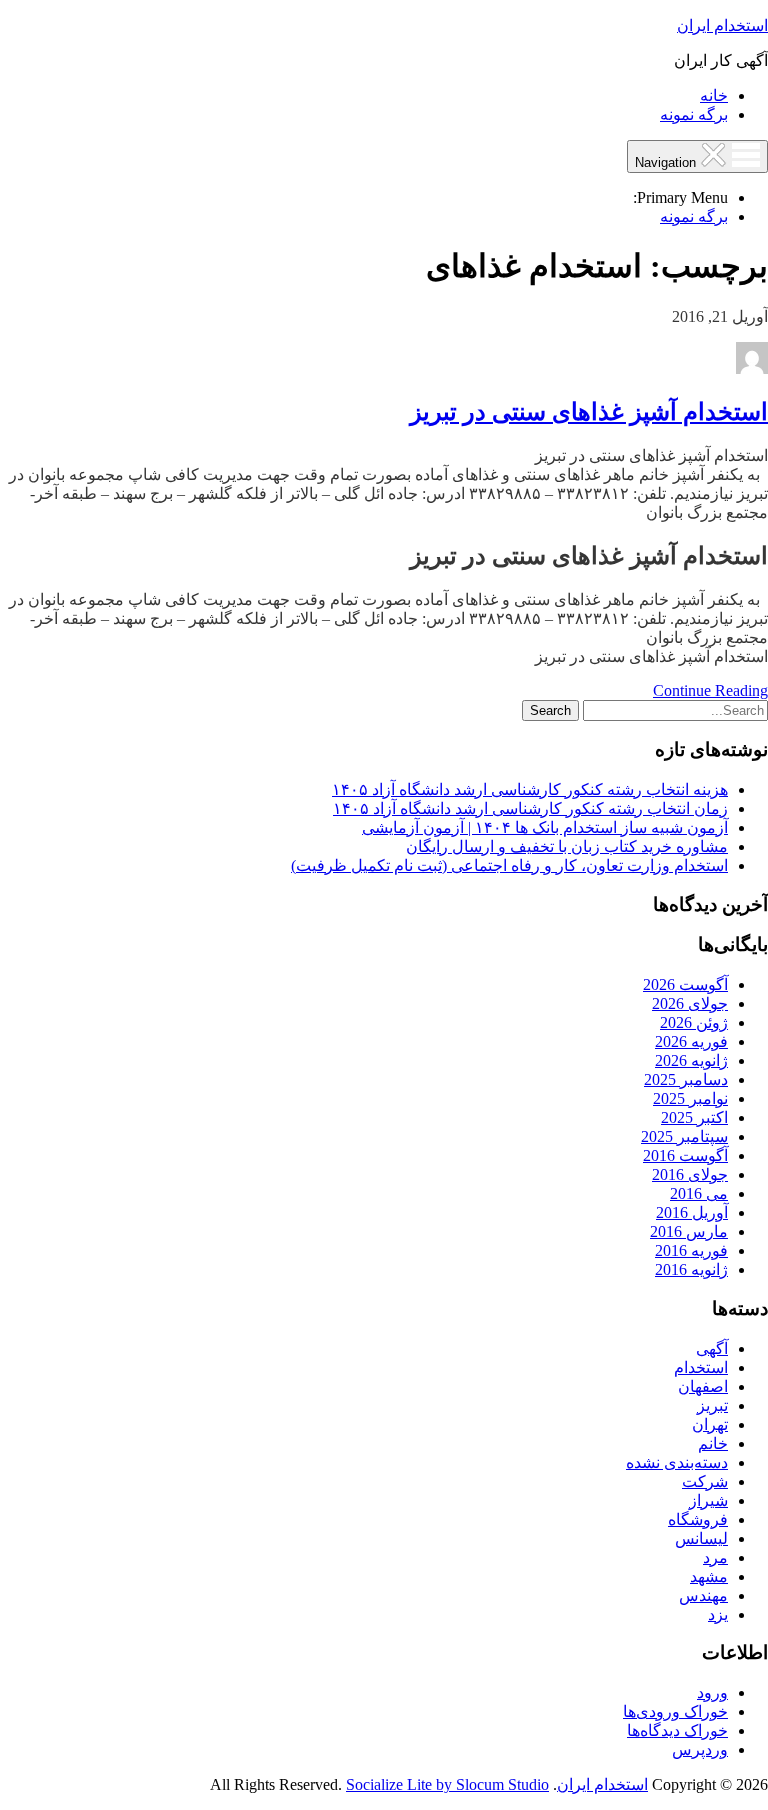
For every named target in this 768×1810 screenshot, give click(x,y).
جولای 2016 (690, 1174)
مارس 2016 (689, 1231)
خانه (714, 95)
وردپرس (700, 1749)
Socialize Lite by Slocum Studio (447, 1784)
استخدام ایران (722, 25)
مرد (715, 1557)
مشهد (709, 1576)
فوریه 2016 (691, 1250)
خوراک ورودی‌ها (675, 1711)
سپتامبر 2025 (684, 1136)
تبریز (712, 1405)
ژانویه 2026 (691, 1060)
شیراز (708, 1500)
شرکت (705, 1481)
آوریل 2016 (692, 1212)
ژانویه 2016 (691, 1269)
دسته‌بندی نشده (677, 1462)
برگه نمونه (694, 114)
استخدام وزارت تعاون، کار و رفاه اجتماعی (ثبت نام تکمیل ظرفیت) (509, 865)
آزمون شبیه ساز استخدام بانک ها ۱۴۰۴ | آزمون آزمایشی (545, 827)
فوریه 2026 (691, 1041)
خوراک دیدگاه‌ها (677, 1730)
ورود (712, 1692)
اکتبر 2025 (694, 1117)
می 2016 (699, 1193)
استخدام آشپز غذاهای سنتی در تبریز (589, 412)
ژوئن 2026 (694, 1022)
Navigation (667, 162)
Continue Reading (710, 690)
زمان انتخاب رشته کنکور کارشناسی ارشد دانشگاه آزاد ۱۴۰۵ (530, 808)
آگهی (712, 1348)
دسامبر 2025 (686, 1079)
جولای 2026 (690, 1003)
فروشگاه (698, 1519)
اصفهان (703, 1386)
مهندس (703, 1595)
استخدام (701, 1367)
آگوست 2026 (685, 984)
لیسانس (701, 1538)
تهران (710, 1424)
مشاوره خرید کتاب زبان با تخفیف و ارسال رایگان (567, 846)
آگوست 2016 (685, 1155)
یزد (718, 1614)
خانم (713, 1443)
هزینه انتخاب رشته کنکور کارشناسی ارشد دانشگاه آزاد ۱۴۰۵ (530, 789)
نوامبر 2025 (690, 1098)
